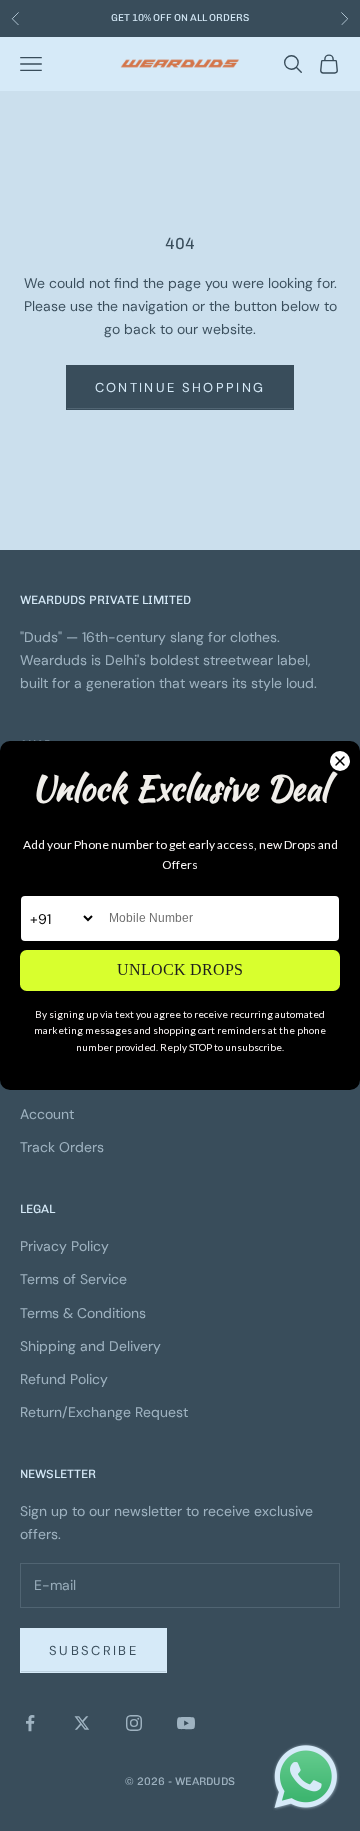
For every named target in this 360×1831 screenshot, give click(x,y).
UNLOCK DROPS (180, 969)
